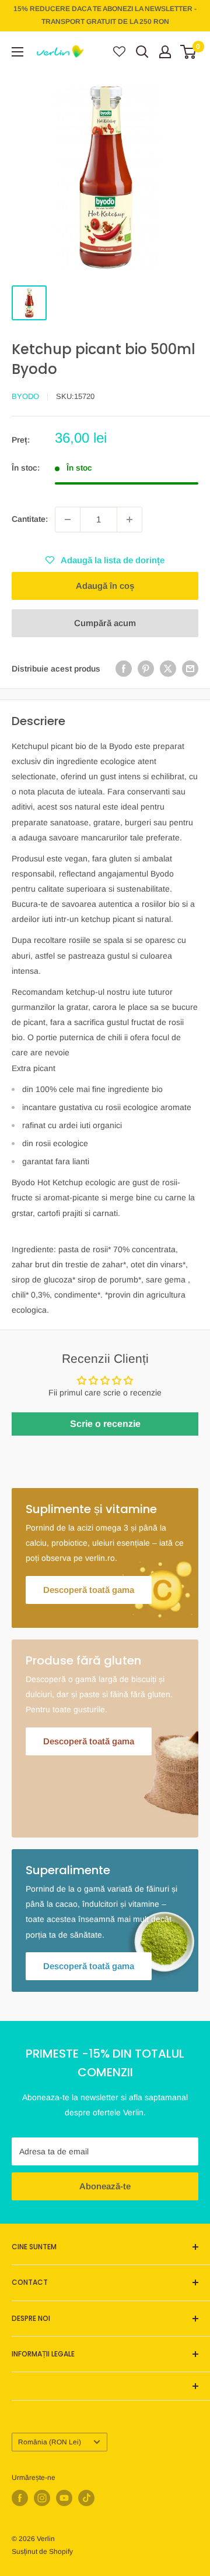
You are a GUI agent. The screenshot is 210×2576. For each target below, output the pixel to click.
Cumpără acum (105, 623)
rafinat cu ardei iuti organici (72, 1125)
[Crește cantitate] (129, 520)
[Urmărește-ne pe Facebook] (20, 2498)
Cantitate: (30, 519)
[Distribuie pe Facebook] (124, 669)
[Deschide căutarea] (142, 52)
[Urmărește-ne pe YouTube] (64, 2498)
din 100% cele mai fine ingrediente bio (92, 1089)
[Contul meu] (165, 52)
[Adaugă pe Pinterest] (146, 669)
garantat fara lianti (56, 1161)
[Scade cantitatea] (68, 520)
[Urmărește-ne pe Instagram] (42, 2498)
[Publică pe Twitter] (168, 669)
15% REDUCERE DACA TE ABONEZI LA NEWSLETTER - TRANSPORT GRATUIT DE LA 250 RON (105, 15)
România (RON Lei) (50, 2442)
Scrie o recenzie (105, 1424)
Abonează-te (105, 2186)
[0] (189, 52)
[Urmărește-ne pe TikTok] (86, 2498)
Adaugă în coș (105, 586)
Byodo (25, 396)
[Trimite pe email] (190, 669)
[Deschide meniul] (17, 52)
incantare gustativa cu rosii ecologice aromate (107, 1107)
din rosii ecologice (55, 1143)
